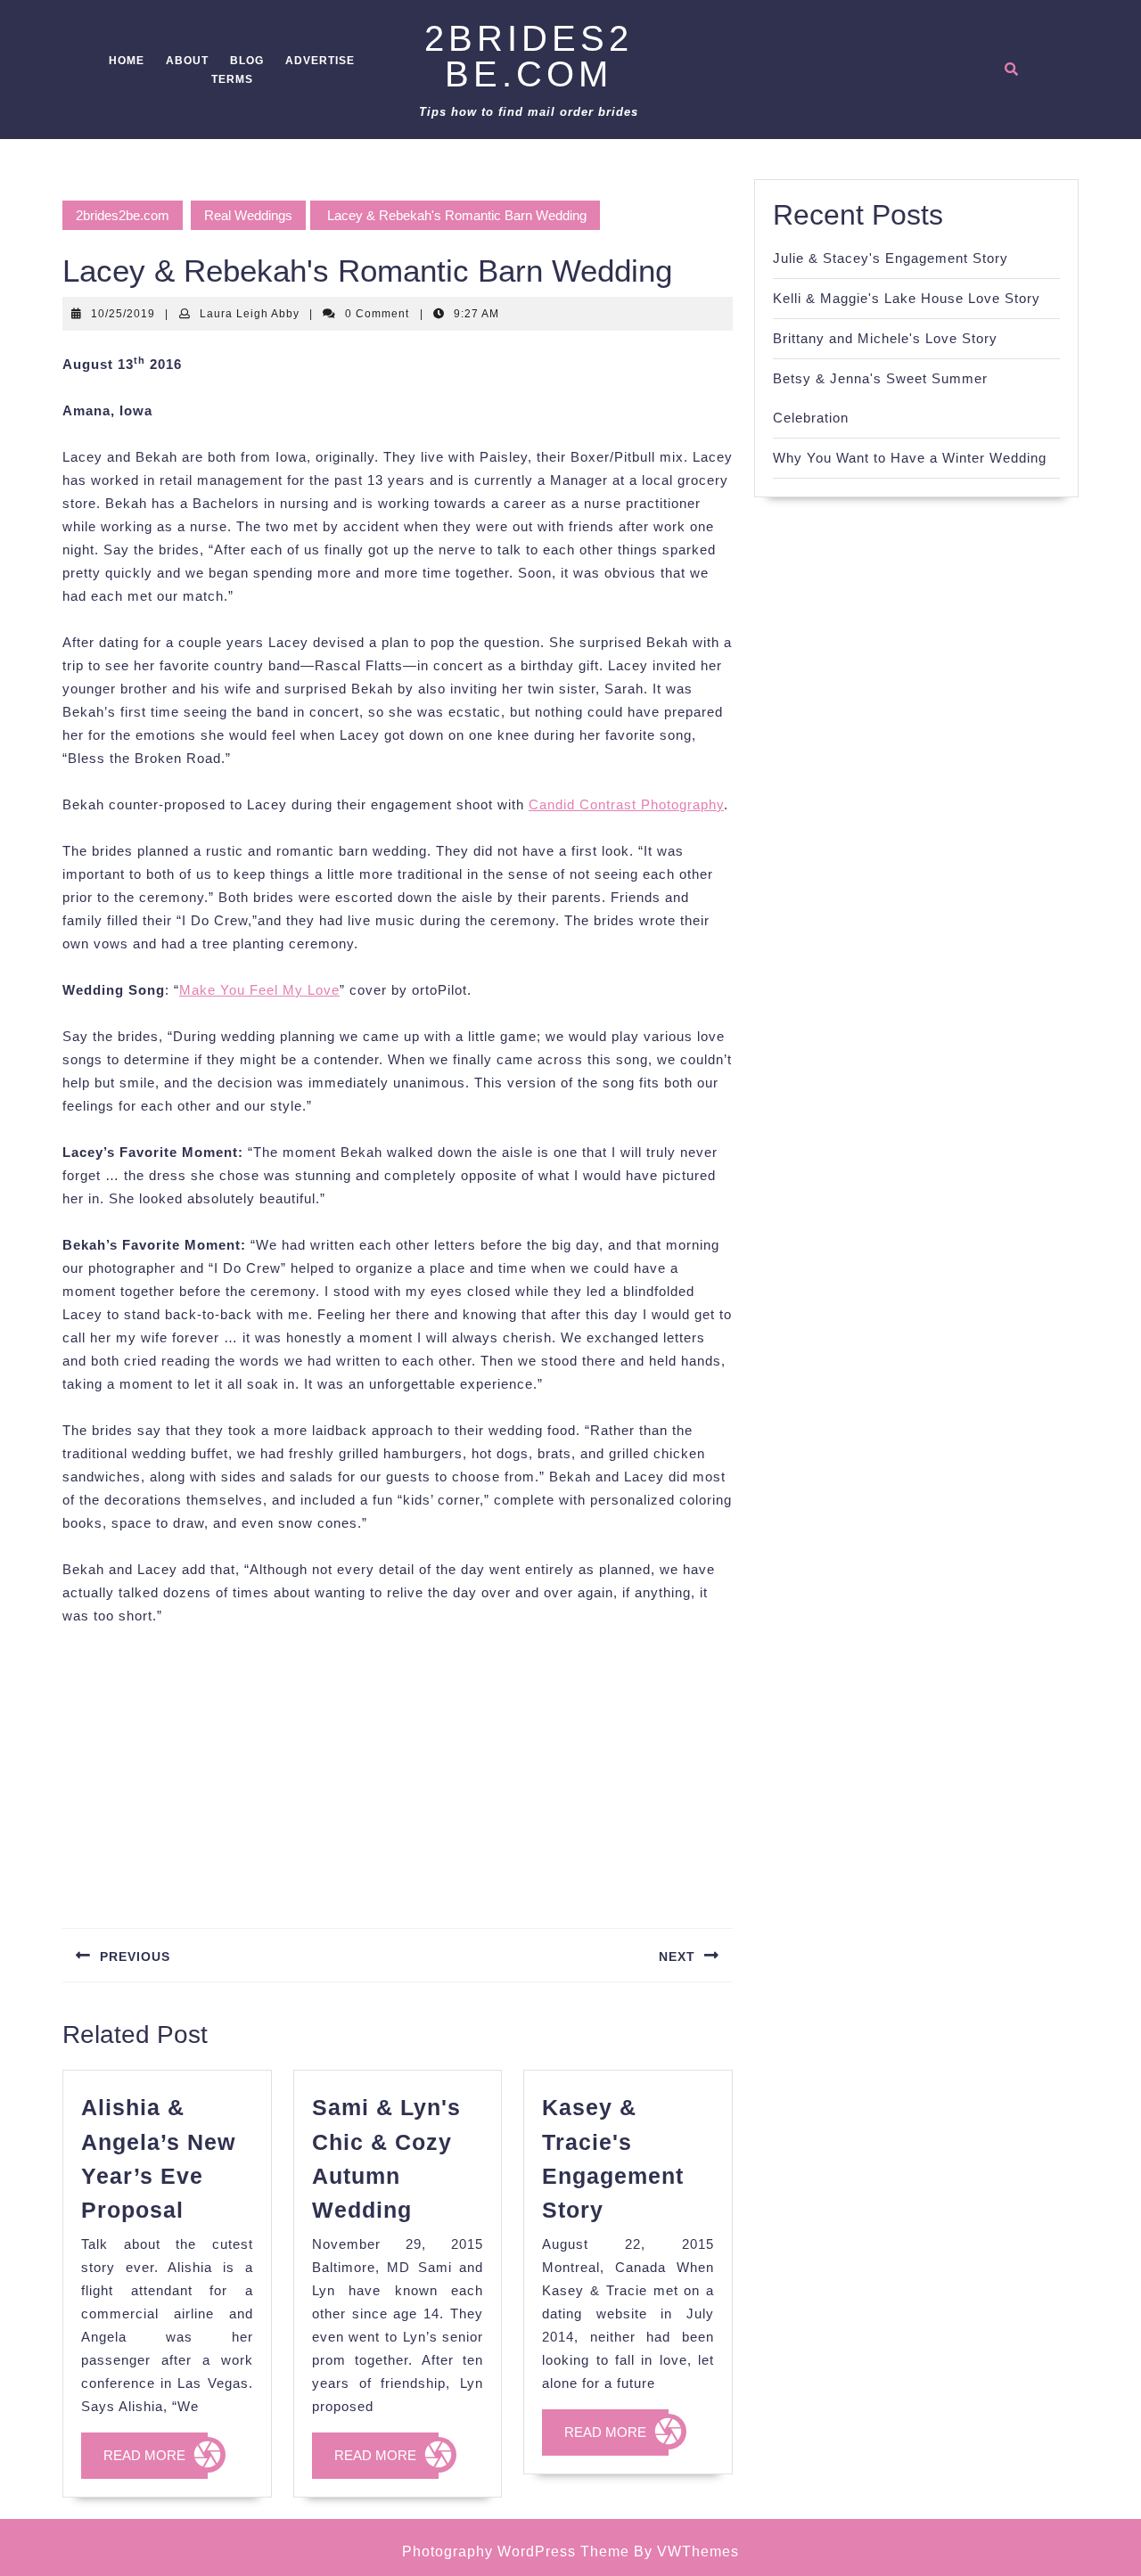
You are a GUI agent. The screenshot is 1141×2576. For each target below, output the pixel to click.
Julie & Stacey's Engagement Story (891, 258)
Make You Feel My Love (259, 990)
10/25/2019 (123, 314)
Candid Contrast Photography (626, 804)
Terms (232, 79)
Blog (247, 61)
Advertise (320, 61)
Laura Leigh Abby (250, 314)
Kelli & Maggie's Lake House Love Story (907, 298)
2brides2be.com (529, 56)
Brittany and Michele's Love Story (885, 338)
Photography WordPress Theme (516, 2551)
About (187, 61)
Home (127, 61)
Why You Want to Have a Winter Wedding (910, 458)
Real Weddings (248, 215)
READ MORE (156, 2463)
